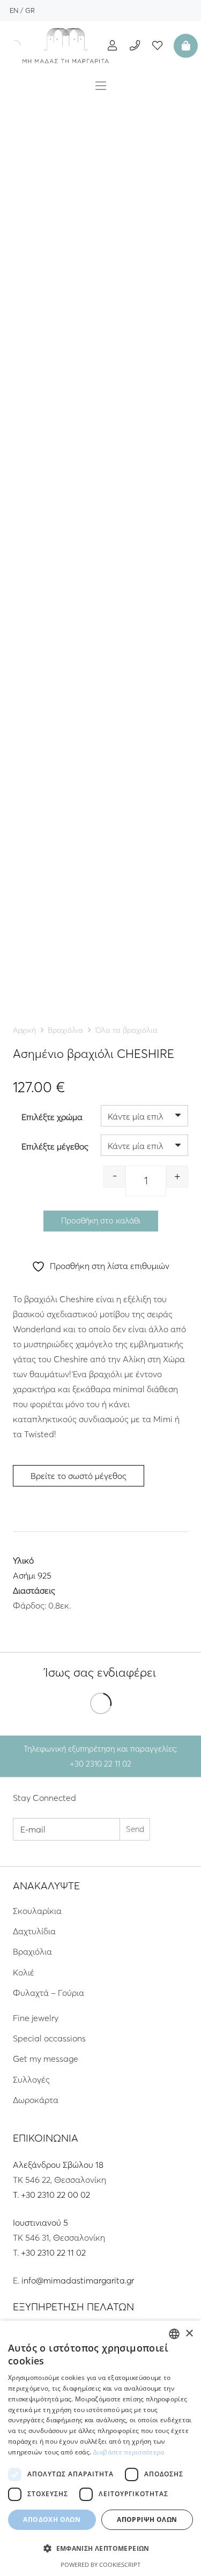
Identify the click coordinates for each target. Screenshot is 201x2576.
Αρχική (24, 1030)
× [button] (189, 2334)
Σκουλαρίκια (37, 1911)
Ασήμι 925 (32, 1575)
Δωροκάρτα (36, 2100)
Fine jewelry (36, 2018)
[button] (100, 2549)
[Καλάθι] (184, 46)
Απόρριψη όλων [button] (147, 2519)
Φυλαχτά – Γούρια (49, 1993)
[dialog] (100, 2448)
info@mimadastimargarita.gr (78, 2280)
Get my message (46, 2059)
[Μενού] (101, 86)
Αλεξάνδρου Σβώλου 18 (58, 2165)
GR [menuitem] (30, 10)
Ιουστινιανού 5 (40, 2222)
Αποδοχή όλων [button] (52, 2519)
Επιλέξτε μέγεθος (55, 1146)
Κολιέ (24, 1972)
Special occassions (49, 2038)
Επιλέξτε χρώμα (52, 1117)
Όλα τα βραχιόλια (126, 1030)
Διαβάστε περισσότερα (129, 2452)
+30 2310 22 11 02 (53, 2252)
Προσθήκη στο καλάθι (101, 1221)
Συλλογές (31, 2079)
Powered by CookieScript (100, 2564)
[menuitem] (14, 10)
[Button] (112, 45)
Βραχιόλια (65, 1030)
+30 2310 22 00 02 (55, 2195)
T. (17, 2195)
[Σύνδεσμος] (66, 46)
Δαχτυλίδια (34, 1931)
